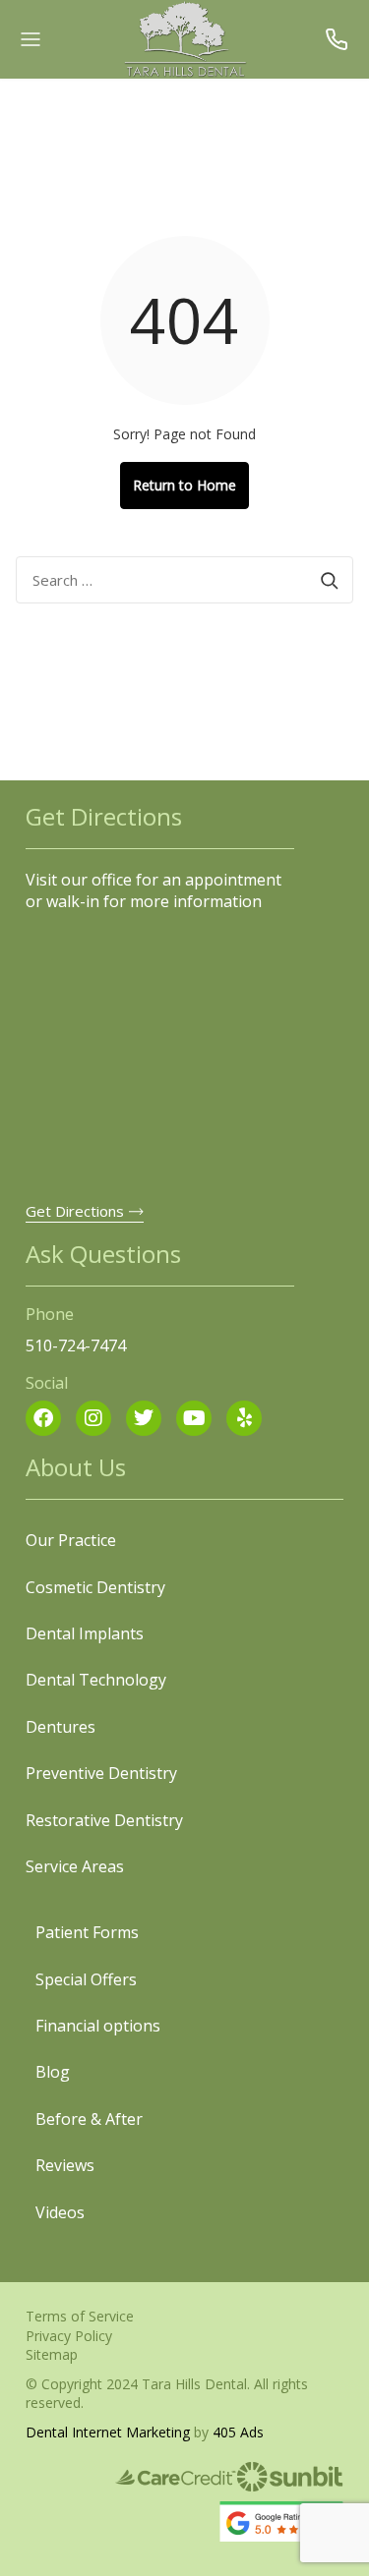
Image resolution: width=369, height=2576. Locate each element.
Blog (53, 2072)
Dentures (61, 1727)
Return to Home (184, 485)
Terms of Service (80, 2316)
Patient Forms (87, 1932)
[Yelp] (244, 1418)
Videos (60, 2212)
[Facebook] (43, 1418)
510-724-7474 (339, 39)
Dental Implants (85, 1633)
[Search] (330, 580)
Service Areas (75, 1866)
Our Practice (71, 1540)
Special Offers (86, 1979)
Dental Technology (96, 1680)
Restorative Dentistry (104, 1820)
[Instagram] (93, 1418)
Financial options (98, 2026)
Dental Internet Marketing (108, 2432)
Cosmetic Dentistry (95, 1587)
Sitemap (52, 2354)
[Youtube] (194, 1418)
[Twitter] (144, 1418)
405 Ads (238, 2432)
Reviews (65, 2165)
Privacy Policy (69, 2336)
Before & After (89, 2119)
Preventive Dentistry (101, 1773)
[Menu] (31, 39)
